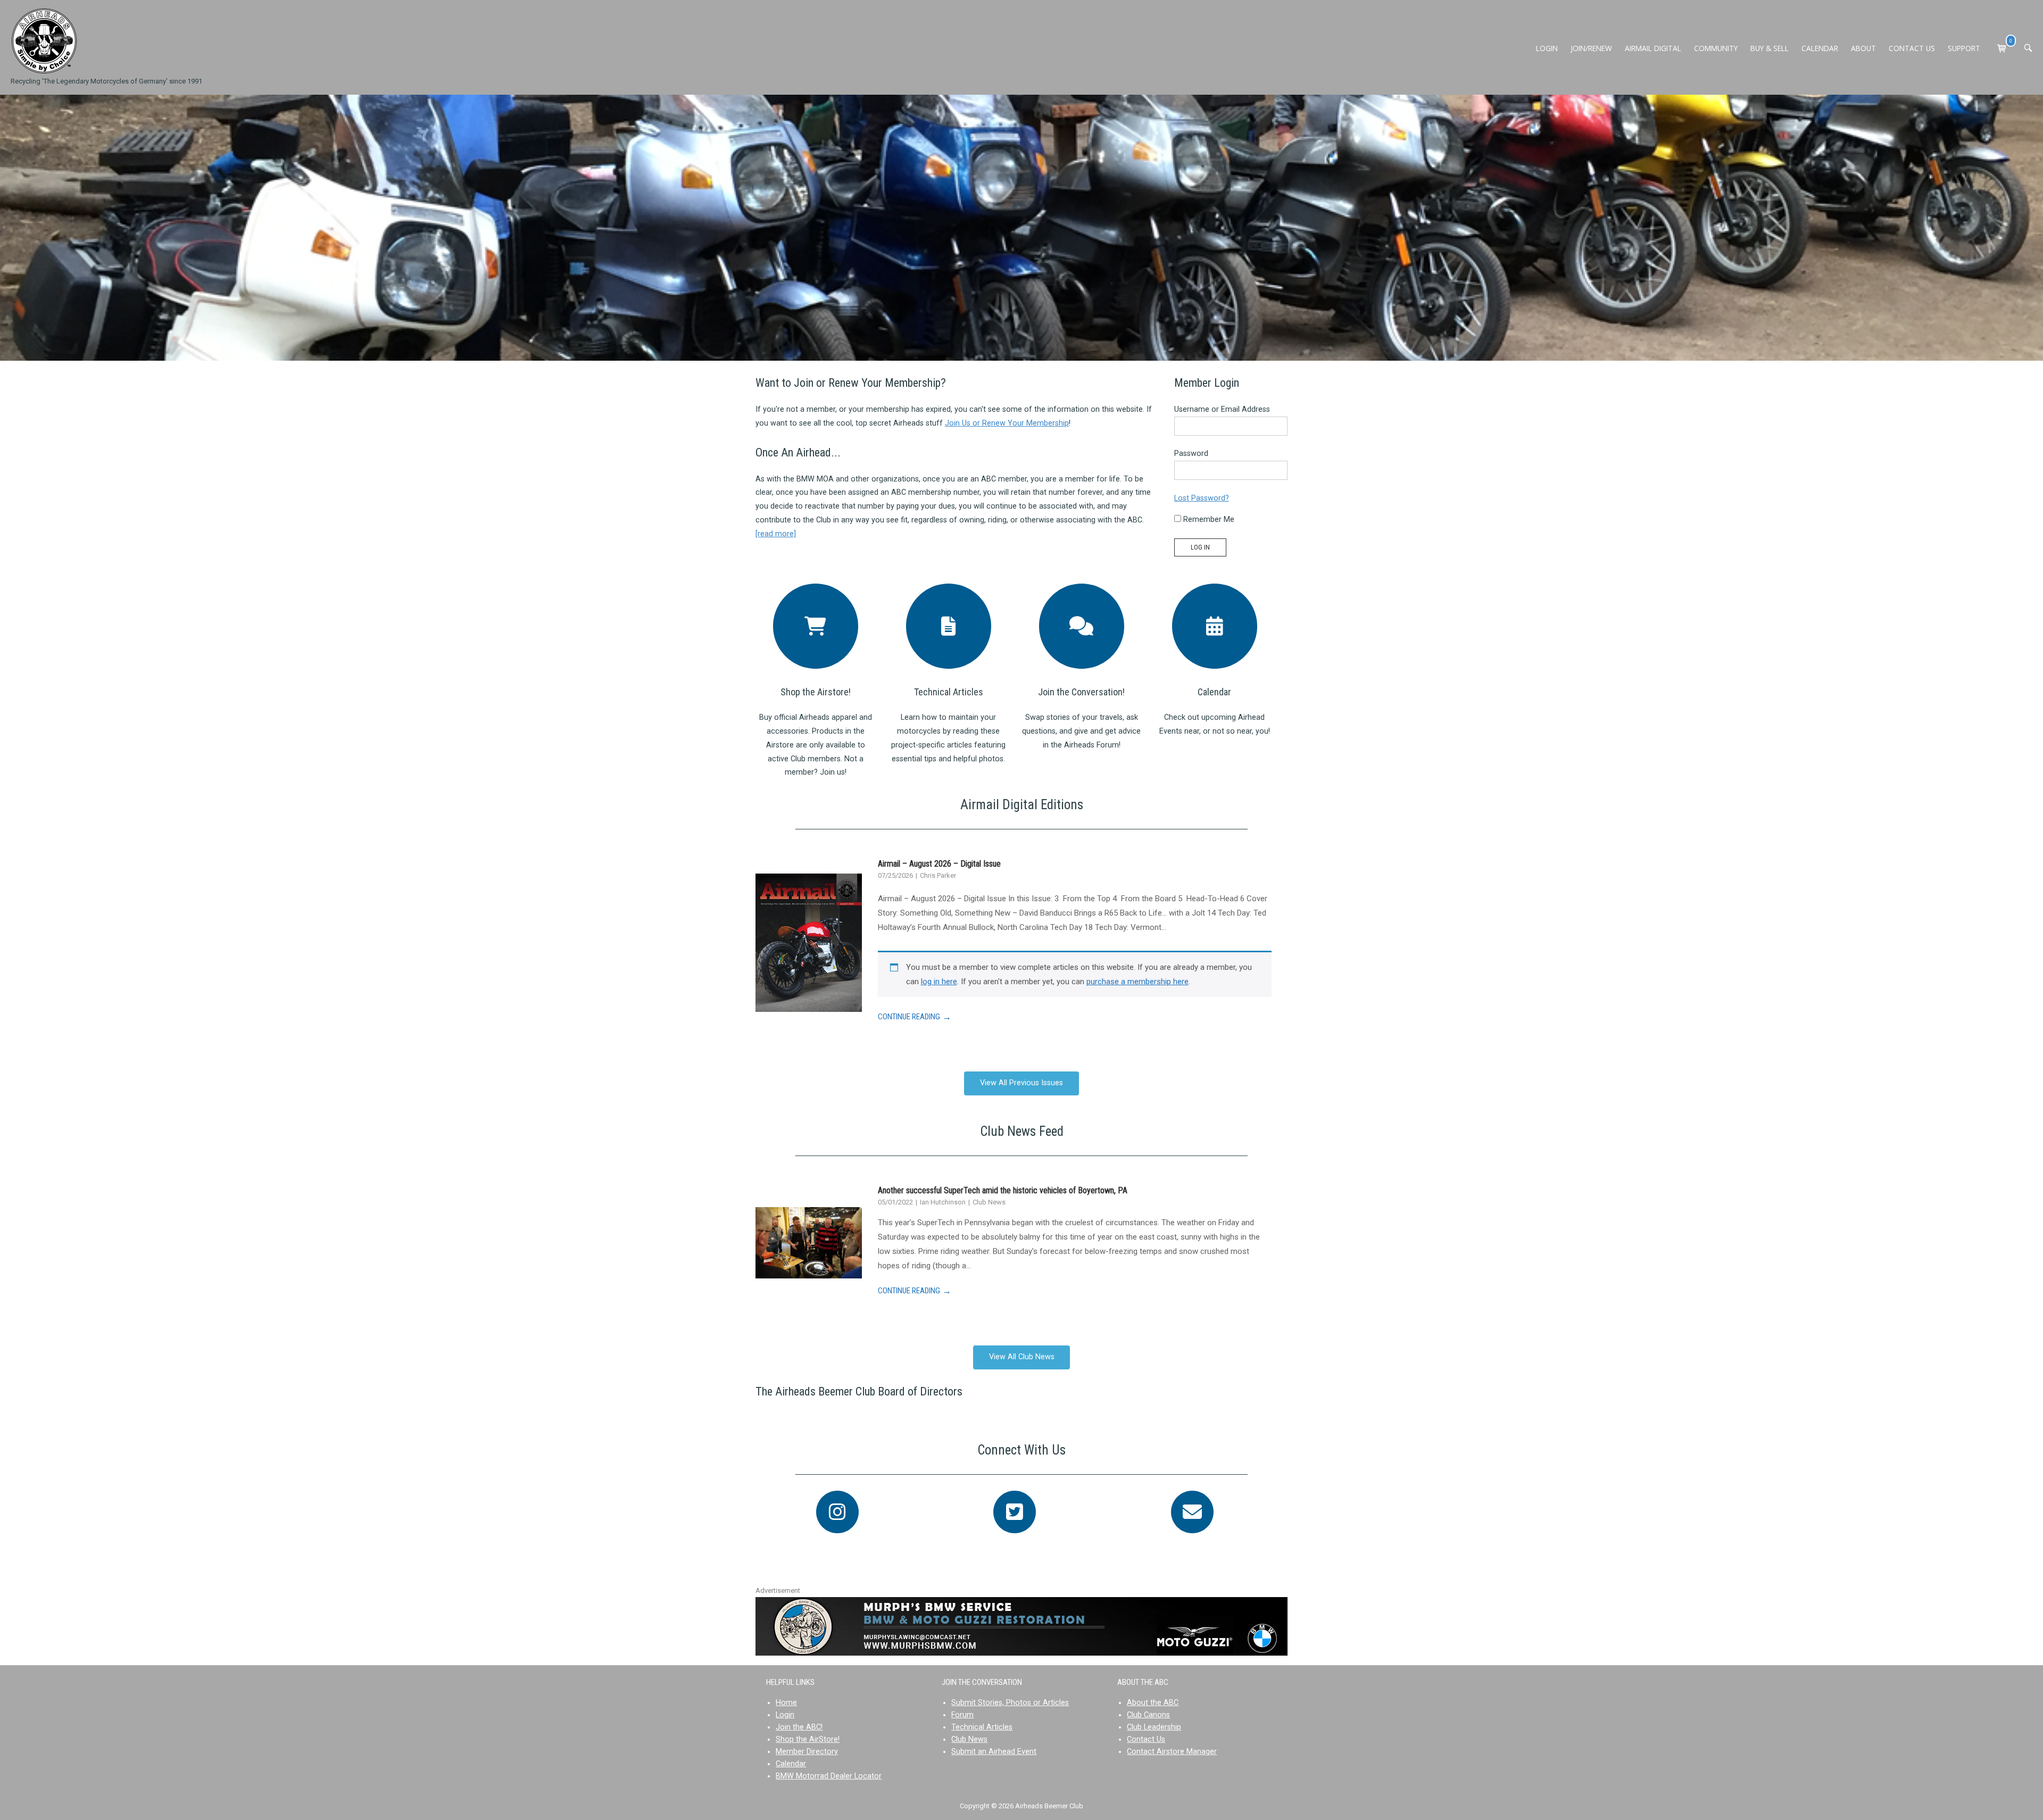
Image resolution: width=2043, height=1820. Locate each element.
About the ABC (1153, 1703)
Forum (962, 1715)
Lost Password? (1202, 498)
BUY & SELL (1770, 48)
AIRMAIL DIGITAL (1653, 48)
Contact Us (1146, 1739)
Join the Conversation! (1081, 692)
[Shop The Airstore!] (816, 626)
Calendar (1214, 692)
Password (1191, 454)
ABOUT (1863, 48)
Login (785, 1715)
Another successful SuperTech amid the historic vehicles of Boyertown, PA (1003, 1190)
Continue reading (915, 1017)
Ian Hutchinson (944, 1202)
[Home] (44, 41)
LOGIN (1547, 48)
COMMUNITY (1716, 48)
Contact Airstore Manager (1172, 1752)
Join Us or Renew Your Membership (1007, 423)
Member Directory (807, 1752)
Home (786, 1703)
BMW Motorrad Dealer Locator (829, 1776)
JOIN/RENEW (1591, 48)
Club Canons (1148, 1715)
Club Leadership (1154, 1727)
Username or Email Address (1222, 409)
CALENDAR (1820, 48)
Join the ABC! (799, 1727)
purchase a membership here (1137, 982)
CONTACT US (1912, 48)
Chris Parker (938, 875)
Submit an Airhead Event (994, 1752)
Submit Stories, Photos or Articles (1010, 1703)
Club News (989, 1202)
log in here (939, 982)
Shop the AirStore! (808, 1739)
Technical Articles (949, 692)
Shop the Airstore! (816, 692)
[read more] (776, 534)
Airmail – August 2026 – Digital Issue (939, 864)
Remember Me (1208, 520)
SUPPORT (1964, 48)
